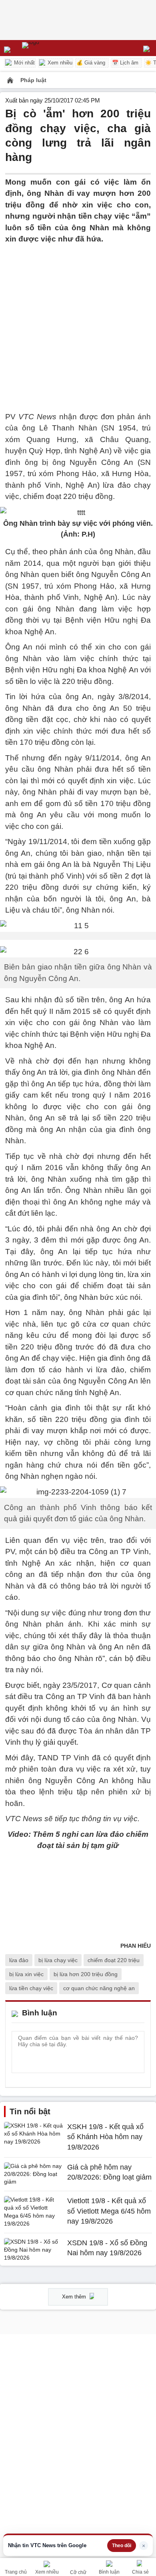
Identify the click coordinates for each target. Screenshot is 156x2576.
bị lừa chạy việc (58, 1960)
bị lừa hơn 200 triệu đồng (86, 1974)
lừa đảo (19, 1960)
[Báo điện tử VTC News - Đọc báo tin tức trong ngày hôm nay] (49, 48)
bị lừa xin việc (26, 1974)
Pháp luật (33, 80)
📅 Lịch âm (125, 63)
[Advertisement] (78, 323)
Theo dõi (122, 2546)
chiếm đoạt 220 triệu (114, 1960)
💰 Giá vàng (91, 63)
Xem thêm (75, 2297)
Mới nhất (24, 63)
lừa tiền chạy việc (31, 1988)
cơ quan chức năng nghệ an (99, 1988)
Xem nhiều (59, 63)
